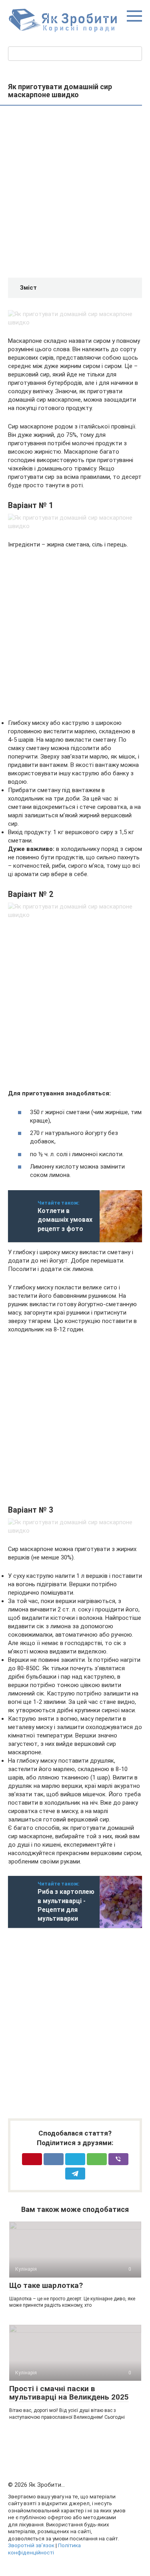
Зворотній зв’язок (31, 2545)
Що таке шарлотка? (46, 2285)
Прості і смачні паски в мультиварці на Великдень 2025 (69, 2393)
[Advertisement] (75, 193)
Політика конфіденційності (44, 2549)
